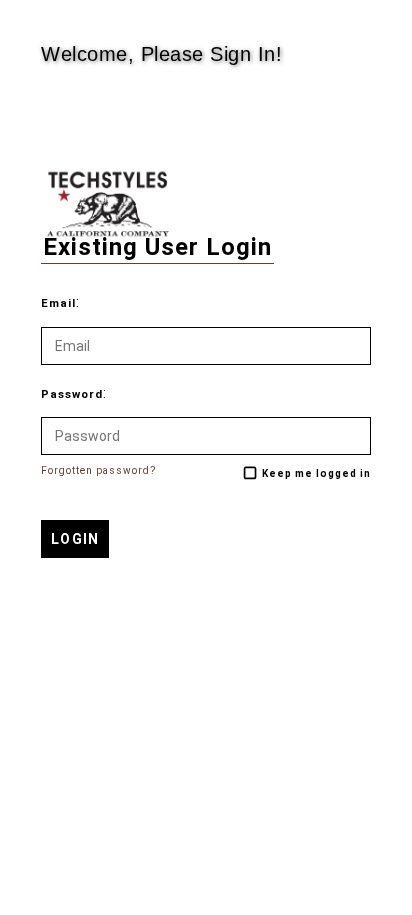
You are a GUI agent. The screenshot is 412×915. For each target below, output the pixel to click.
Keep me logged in (316, 473)
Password (72, 394)
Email (58, 303)
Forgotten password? (98, 470)
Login (75, 539)
